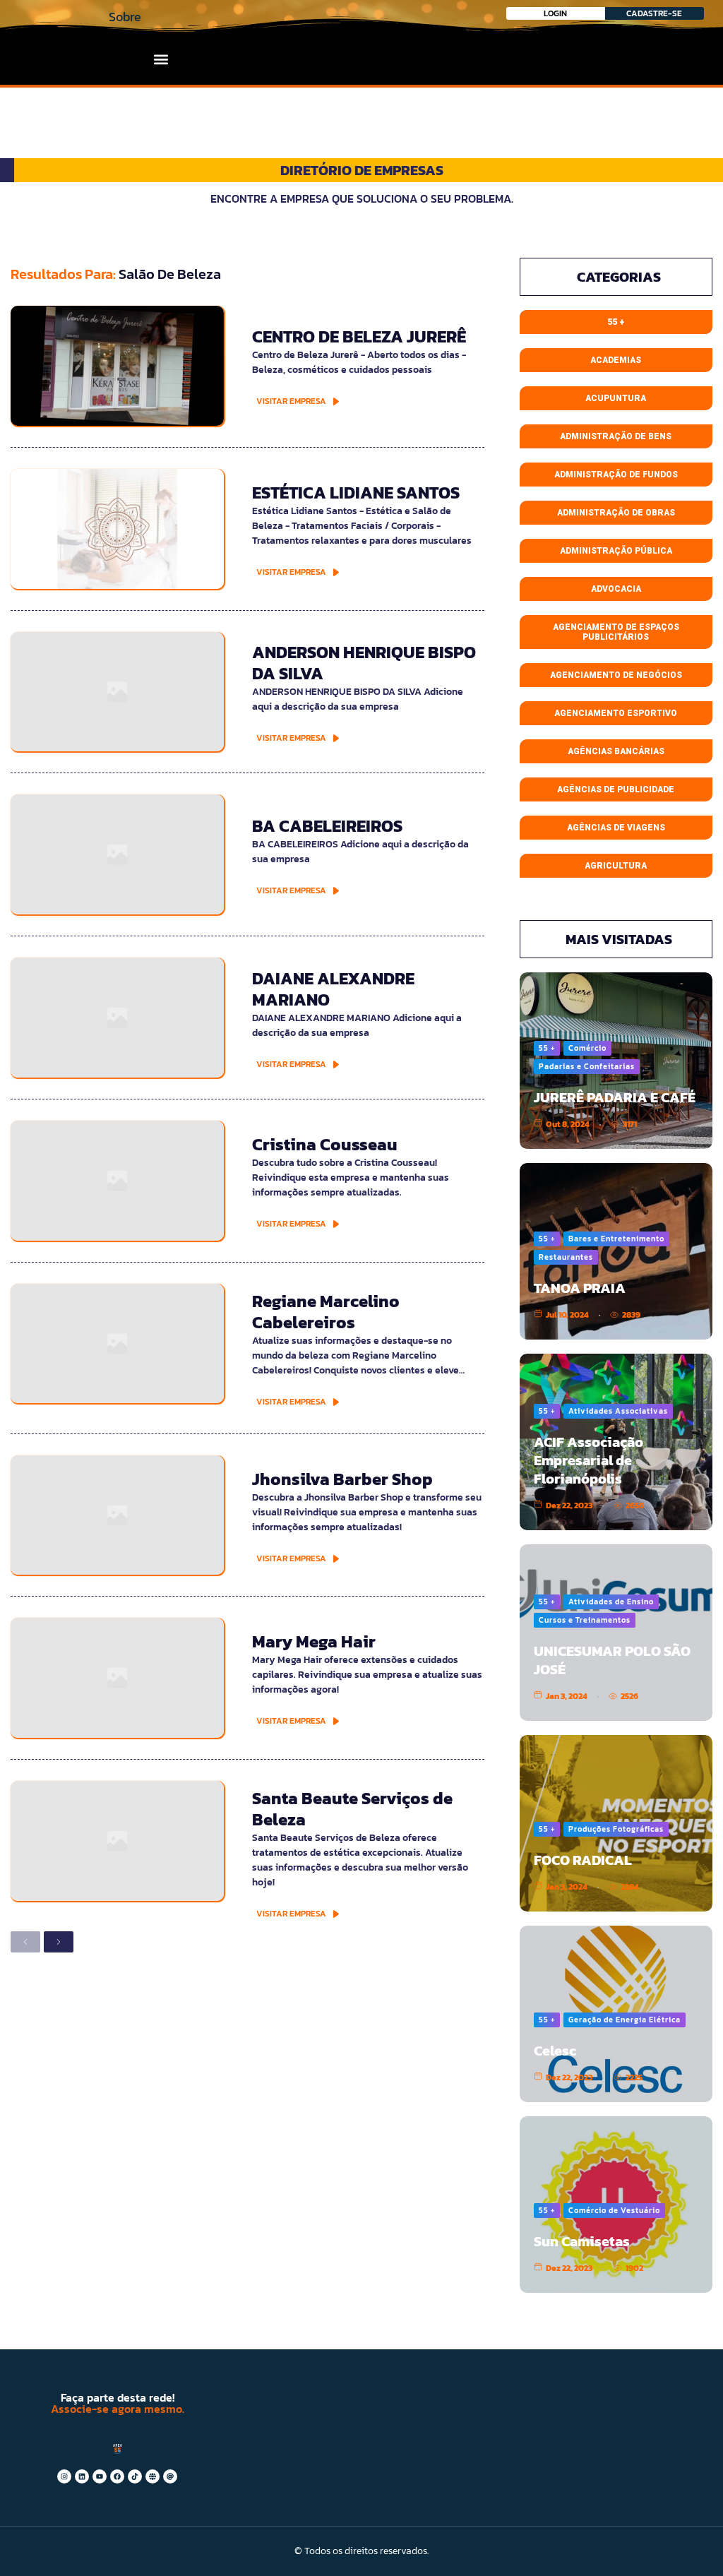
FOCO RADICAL (583, 1860)
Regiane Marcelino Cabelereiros (326, 1312)
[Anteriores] (25, 1942)
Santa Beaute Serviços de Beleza (352, 1809)
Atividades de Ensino (611, 1602)
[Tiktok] (135, 2476)
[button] (161, 59)
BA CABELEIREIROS (327, 826)
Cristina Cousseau (325, 1144)
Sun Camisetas (582, 2241)
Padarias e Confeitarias (587, 1066)
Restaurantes (566, 1257)
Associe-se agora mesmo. (118, 2409)
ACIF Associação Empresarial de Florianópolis (588, 1460)
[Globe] (153, 2476)
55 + (547, 1048)
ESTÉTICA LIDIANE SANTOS (356, 493)
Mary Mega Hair (314, 1641)
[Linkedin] (82, 2476)
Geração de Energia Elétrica (625, 2020)
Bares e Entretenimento (616, 1239)
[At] (170, 2476)
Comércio (587, 1048)
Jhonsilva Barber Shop (342, 1479)
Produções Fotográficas (616, 1829)
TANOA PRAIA (580, 1288)
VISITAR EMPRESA (291, 401)
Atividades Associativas (618, 1411)
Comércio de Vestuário (614, 2210)
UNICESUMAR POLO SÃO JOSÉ (612, 1660)
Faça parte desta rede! (118, 2397)
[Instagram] (64, 2476)
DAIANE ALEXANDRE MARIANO (333, 989)
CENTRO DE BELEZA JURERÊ (359, 336)
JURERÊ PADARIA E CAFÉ (615, 1097)
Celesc (555, 2051)
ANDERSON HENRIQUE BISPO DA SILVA (364, 663)
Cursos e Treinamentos (585, 1620)
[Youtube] (100, 2476)
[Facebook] (117, 2476)
